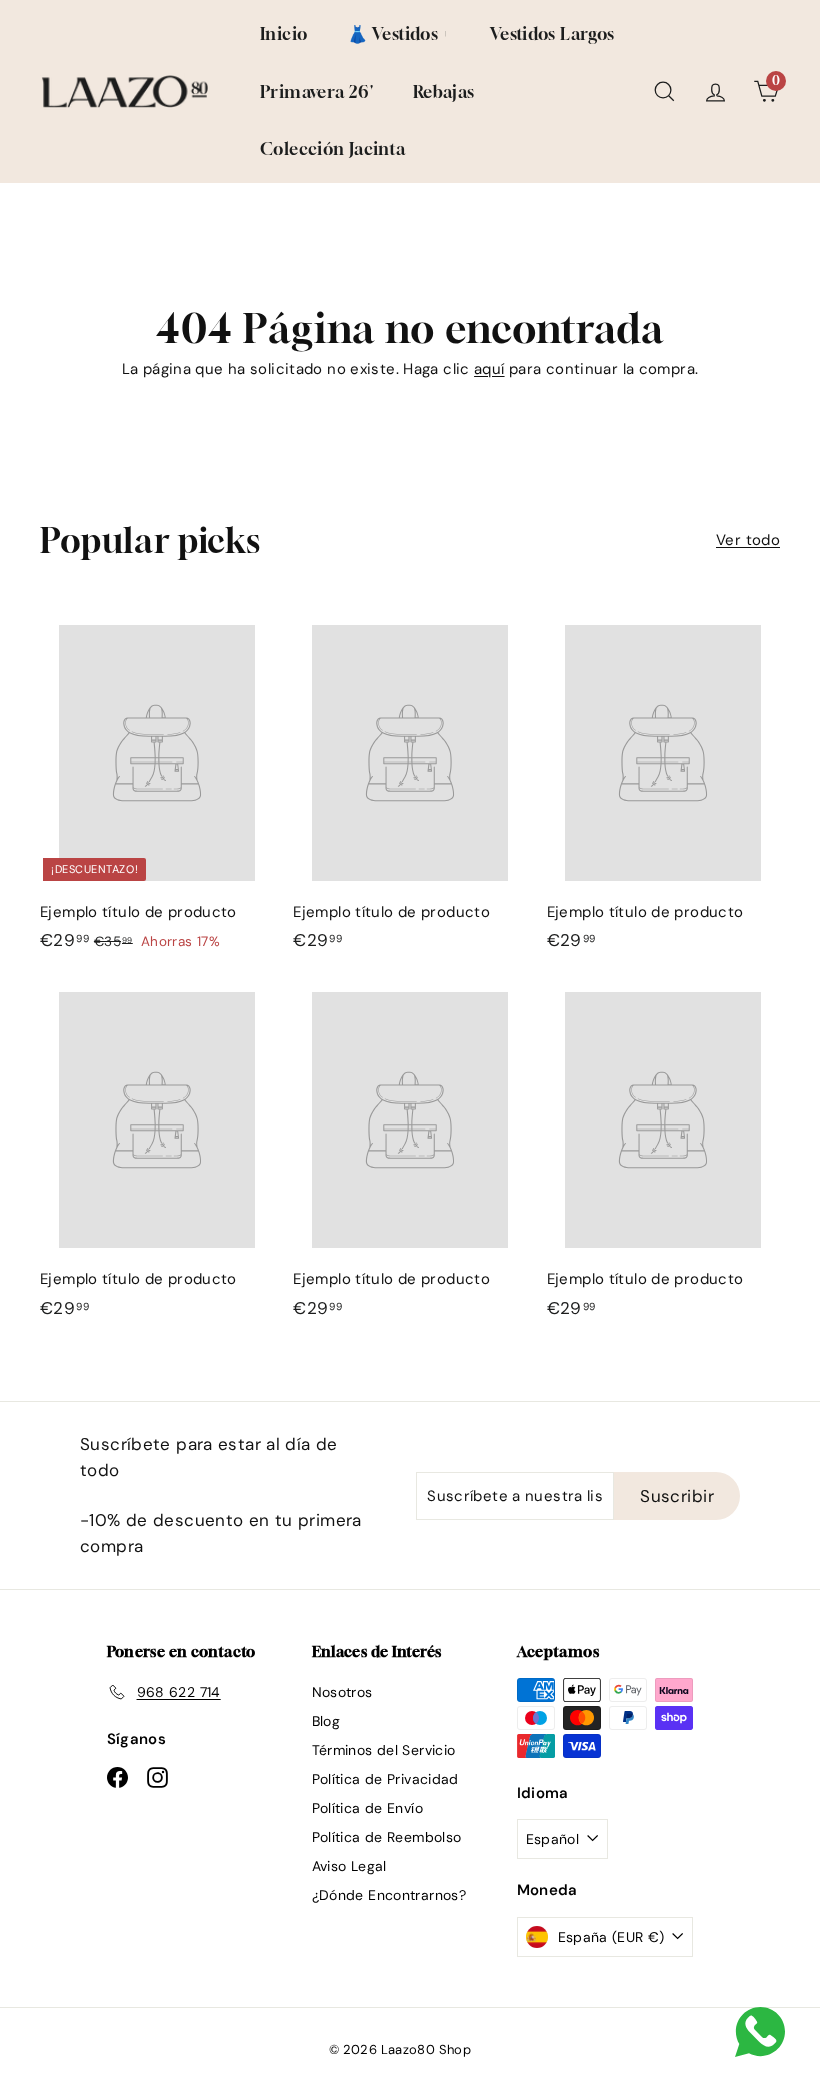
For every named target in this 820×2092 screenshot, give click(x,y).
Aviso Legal (349, 1866)
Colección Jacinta (332, 148)
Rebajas (444, 91)
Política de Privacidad (385, 1779)
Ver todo (748, 540)
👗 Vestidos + (398, 33)
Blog (326, 1721)
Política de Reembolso (387, 1837)
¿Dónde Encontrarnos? (389, 1895)
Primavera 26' (316, 91)
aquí (489, 369)
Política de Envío (367, 1808)
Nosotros (342, 1692)
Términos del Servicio (384, 1750)
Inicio (283, 33)
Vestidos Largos (552, 33)
